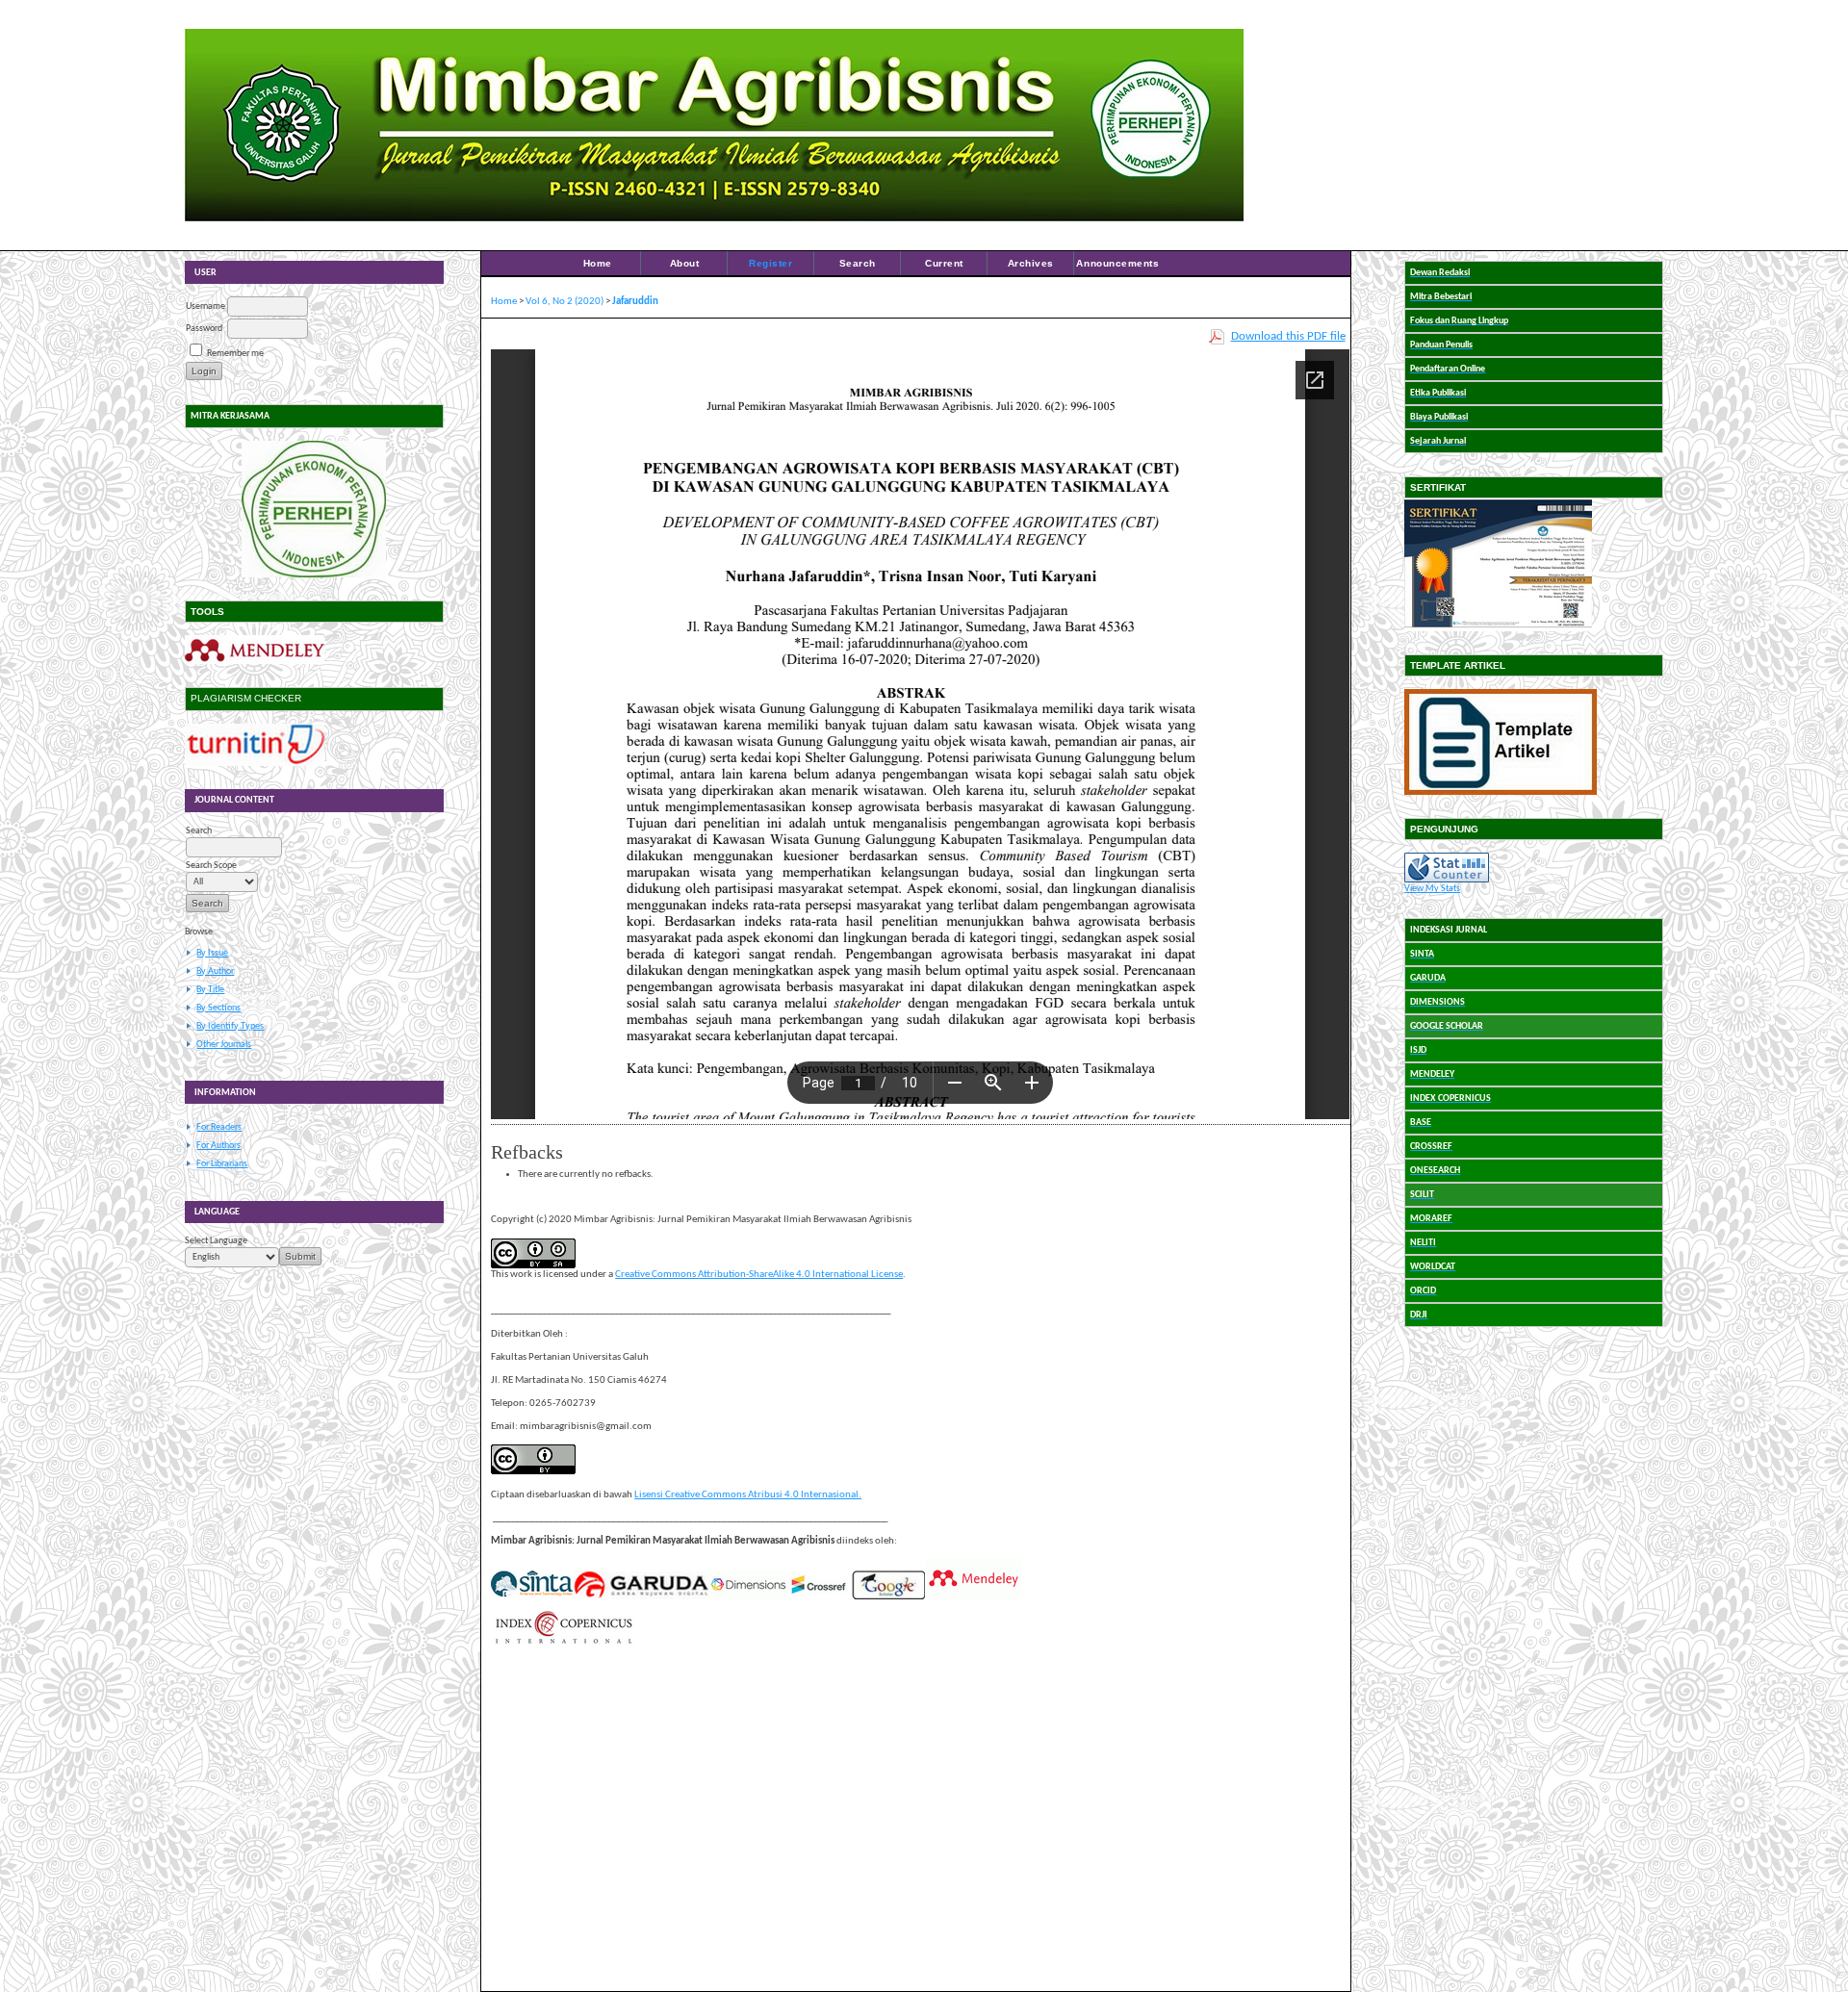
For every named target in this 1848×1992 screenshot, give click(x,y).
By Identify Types (230, 1026)
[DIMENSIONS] (748, 1597)
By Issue (212, 953)
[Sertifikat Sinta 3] (1498, 629)
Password (204, 329)
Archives (1031, 263)
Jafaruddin (635, 302)
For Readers (219, 1127)
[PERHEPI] (314, 509)
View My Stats (1432, 889)
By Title (210, 990)
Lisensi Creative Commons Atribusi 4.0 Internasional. (748, 1495)
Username (205, 306)
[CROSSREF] (819, 1597)
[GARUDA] (641, 1597)
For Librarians (222, 1164)
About (685, 263)
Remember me (235, 354)
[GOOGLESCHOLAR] (888, 1597)
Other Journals (224, 1045)
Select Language (216, 1241)
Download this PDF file (1288, 336)
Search (858, 263)
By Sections (218, 1008)
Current (944, 263)
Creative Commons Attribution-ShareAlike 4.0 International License (759, 1275)
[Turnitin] (255, 764)
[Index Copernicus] (563, 1642)
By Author (215, 971)
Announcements (1117, 263)
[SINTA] (532, 1597)
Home (598, 263)
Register (770, 263)
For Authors (218, 1146)
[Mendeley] (255, 662)
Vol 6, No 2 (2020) (565, 302)
